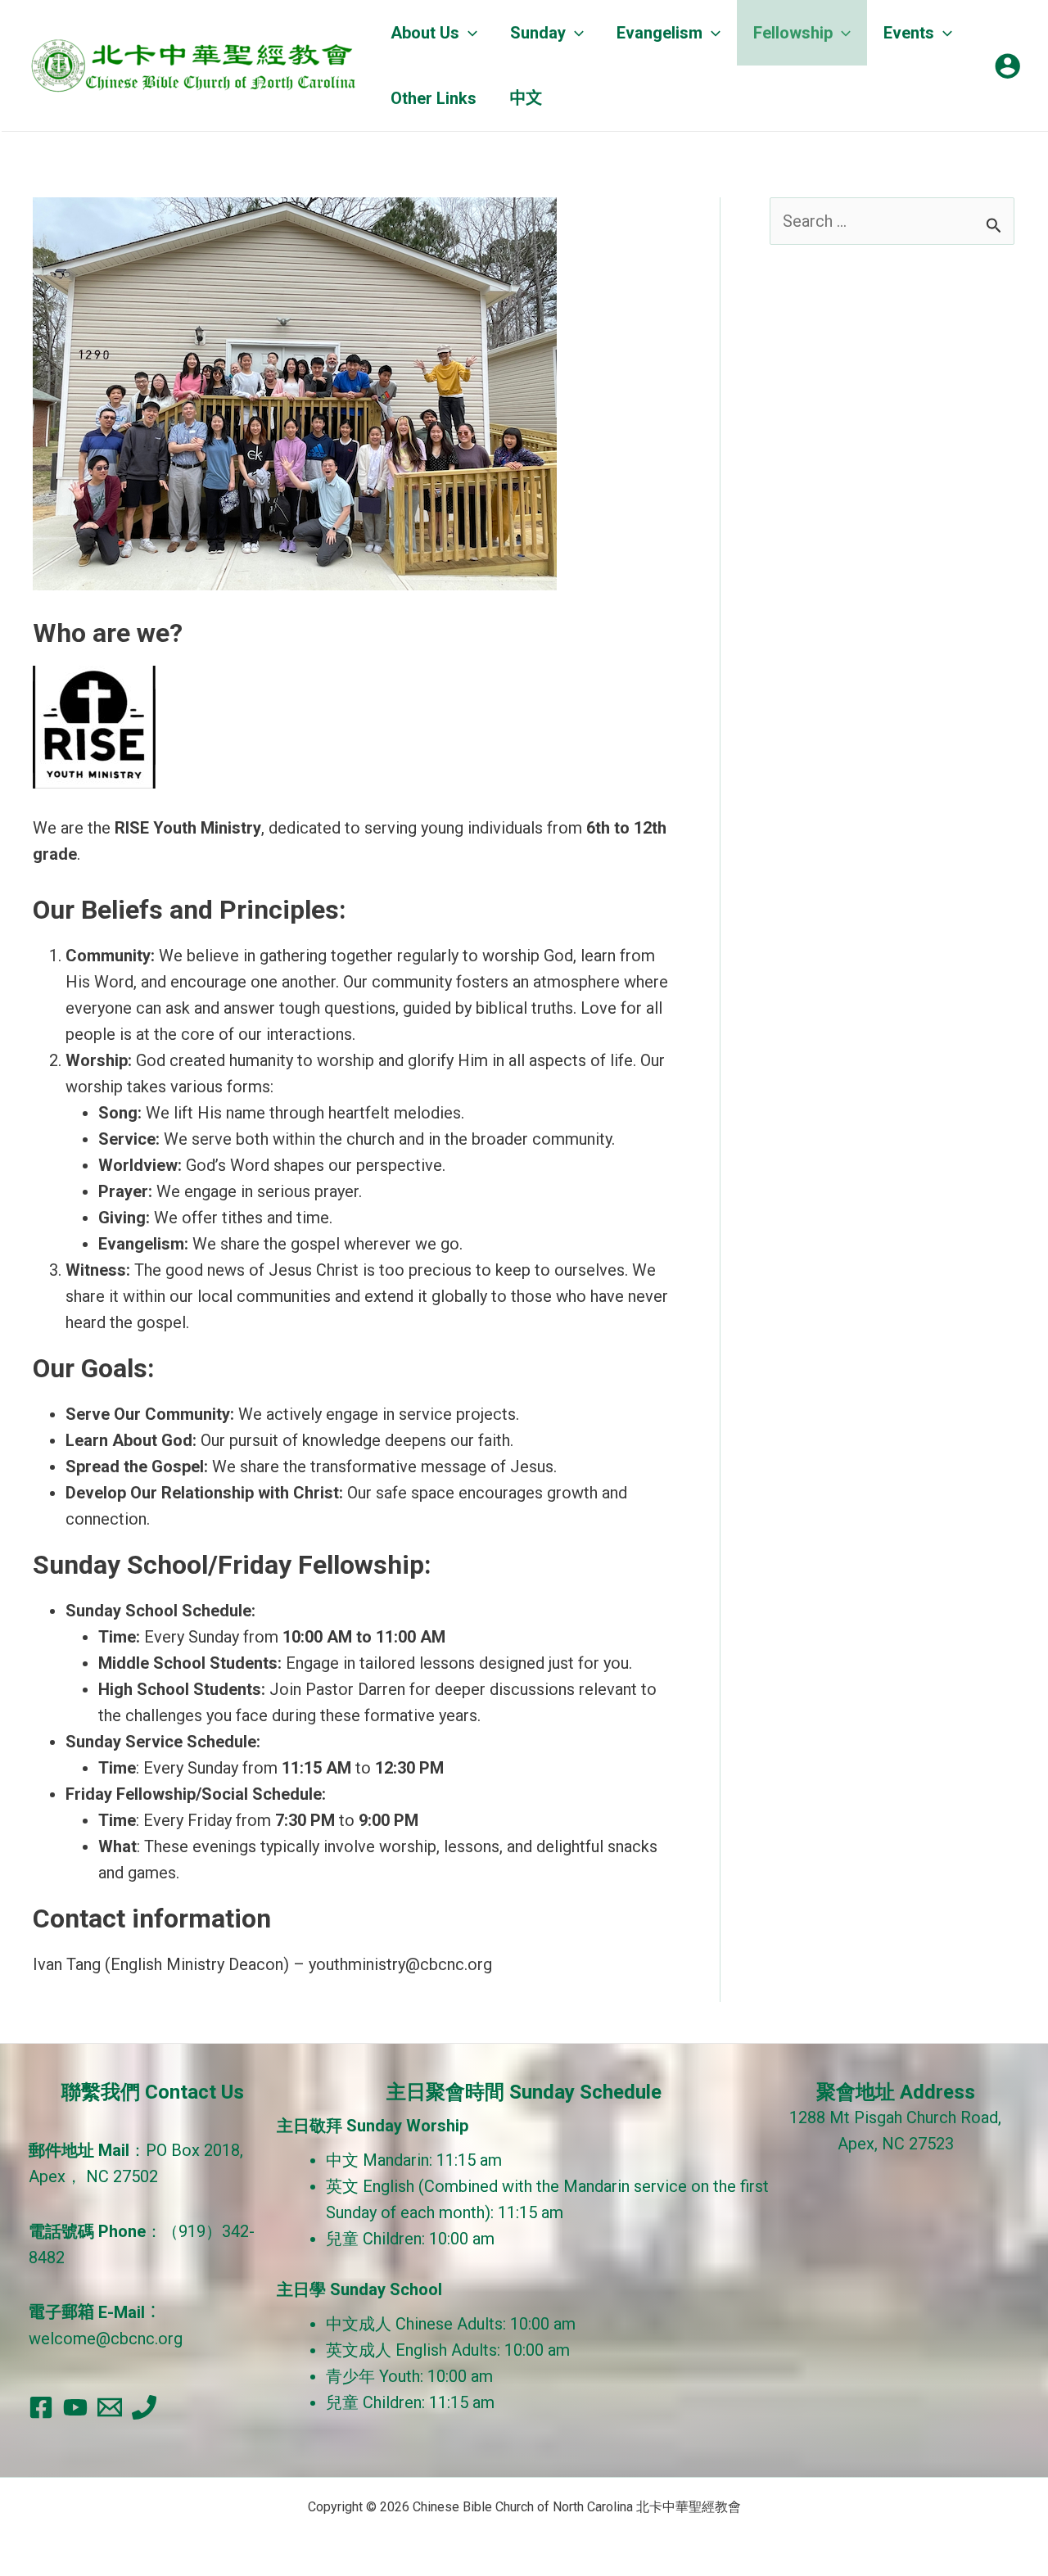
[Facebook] (41, 2407)
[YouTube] (75, 2407)
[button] (468, 33)
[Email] (110, 2407)
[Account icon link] (1007, 66)
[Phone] (144, 2407)
